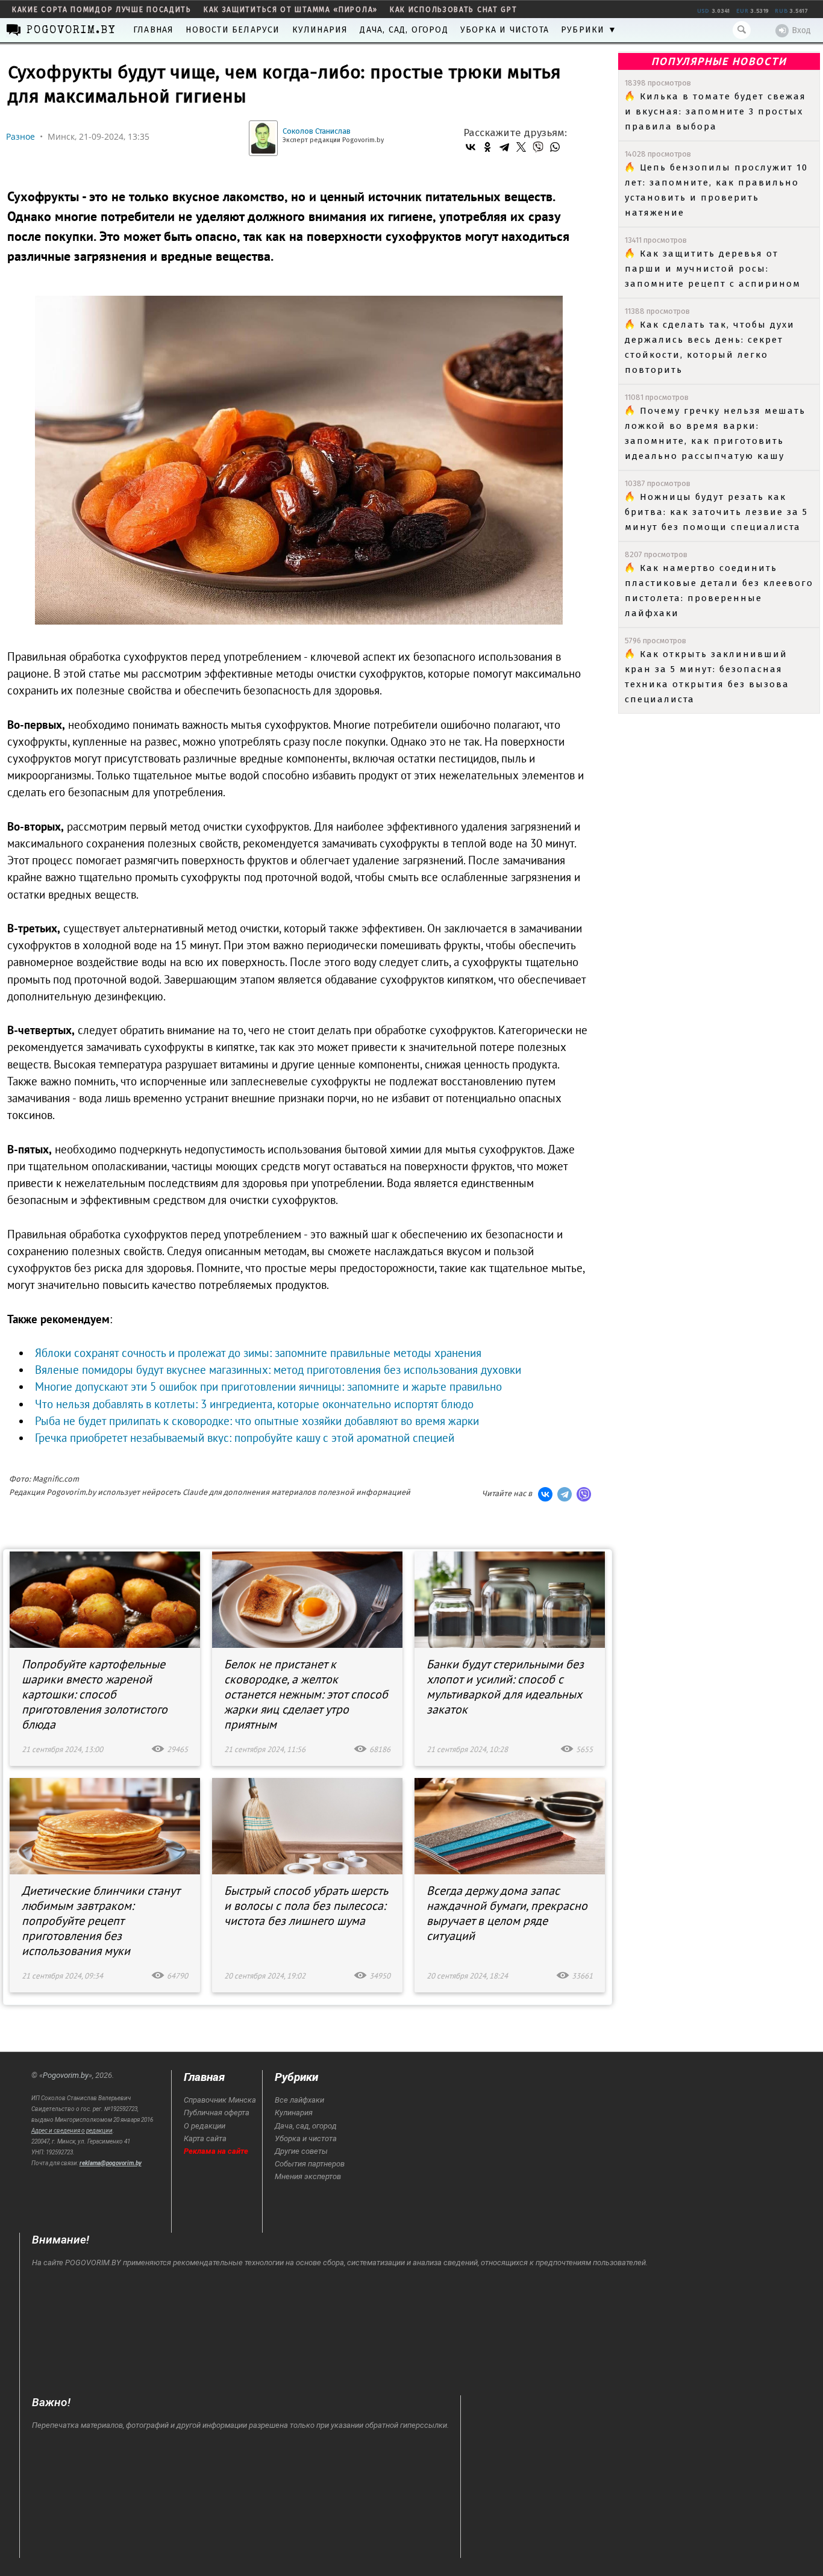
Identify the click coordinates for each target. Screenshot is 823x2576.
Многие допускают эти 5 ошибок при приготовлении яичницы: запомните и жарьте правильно (268, 1386)
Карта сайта (205, 2138)
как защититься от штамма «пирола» (291, 10)
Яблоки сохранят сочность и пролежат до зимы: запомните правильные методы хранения (258, 1353)
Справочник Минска (220, 2100)
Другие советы (301, 2151)
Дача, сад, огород (404, 30)
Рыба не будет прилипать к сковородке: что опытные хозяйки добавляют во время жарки (257, 1421)
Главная (153, 30)
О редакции (205, 2126)
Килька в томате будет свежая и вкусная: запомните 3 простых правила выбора (715, 111)
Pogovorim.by (66, 2075)
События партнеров (310, 2164)
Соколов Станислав (317, 131)
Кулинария (320, 30)
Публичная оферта (217, 2113)
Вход (801, 30)
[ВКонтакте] (471, 147)
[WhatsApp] (555, 147)
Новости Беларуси (233, 30)
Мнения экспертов (308, 2176)
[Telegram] (504, 147)
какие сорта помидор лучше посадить (102, 10)
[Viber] (538, 147)
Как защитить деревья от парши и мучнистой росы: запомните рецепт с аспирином (713, 269)
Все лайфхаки (299, 2100)
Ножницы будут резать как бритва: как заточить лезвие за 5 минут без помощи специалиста (716, 512)
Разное (20, 136)
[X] (521, 147)
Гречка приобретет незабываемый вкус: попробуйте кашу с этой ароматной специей (245, 1438)
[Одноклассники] (487, 147)
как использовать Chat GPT (454, 10)
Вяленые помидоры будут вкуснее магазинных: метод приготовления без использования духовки (278, 1370)
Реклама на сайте (216, 2151)
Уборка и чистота (505, 30)
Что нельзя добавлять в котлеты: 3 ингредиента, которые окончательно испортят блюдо (254, 1404)
